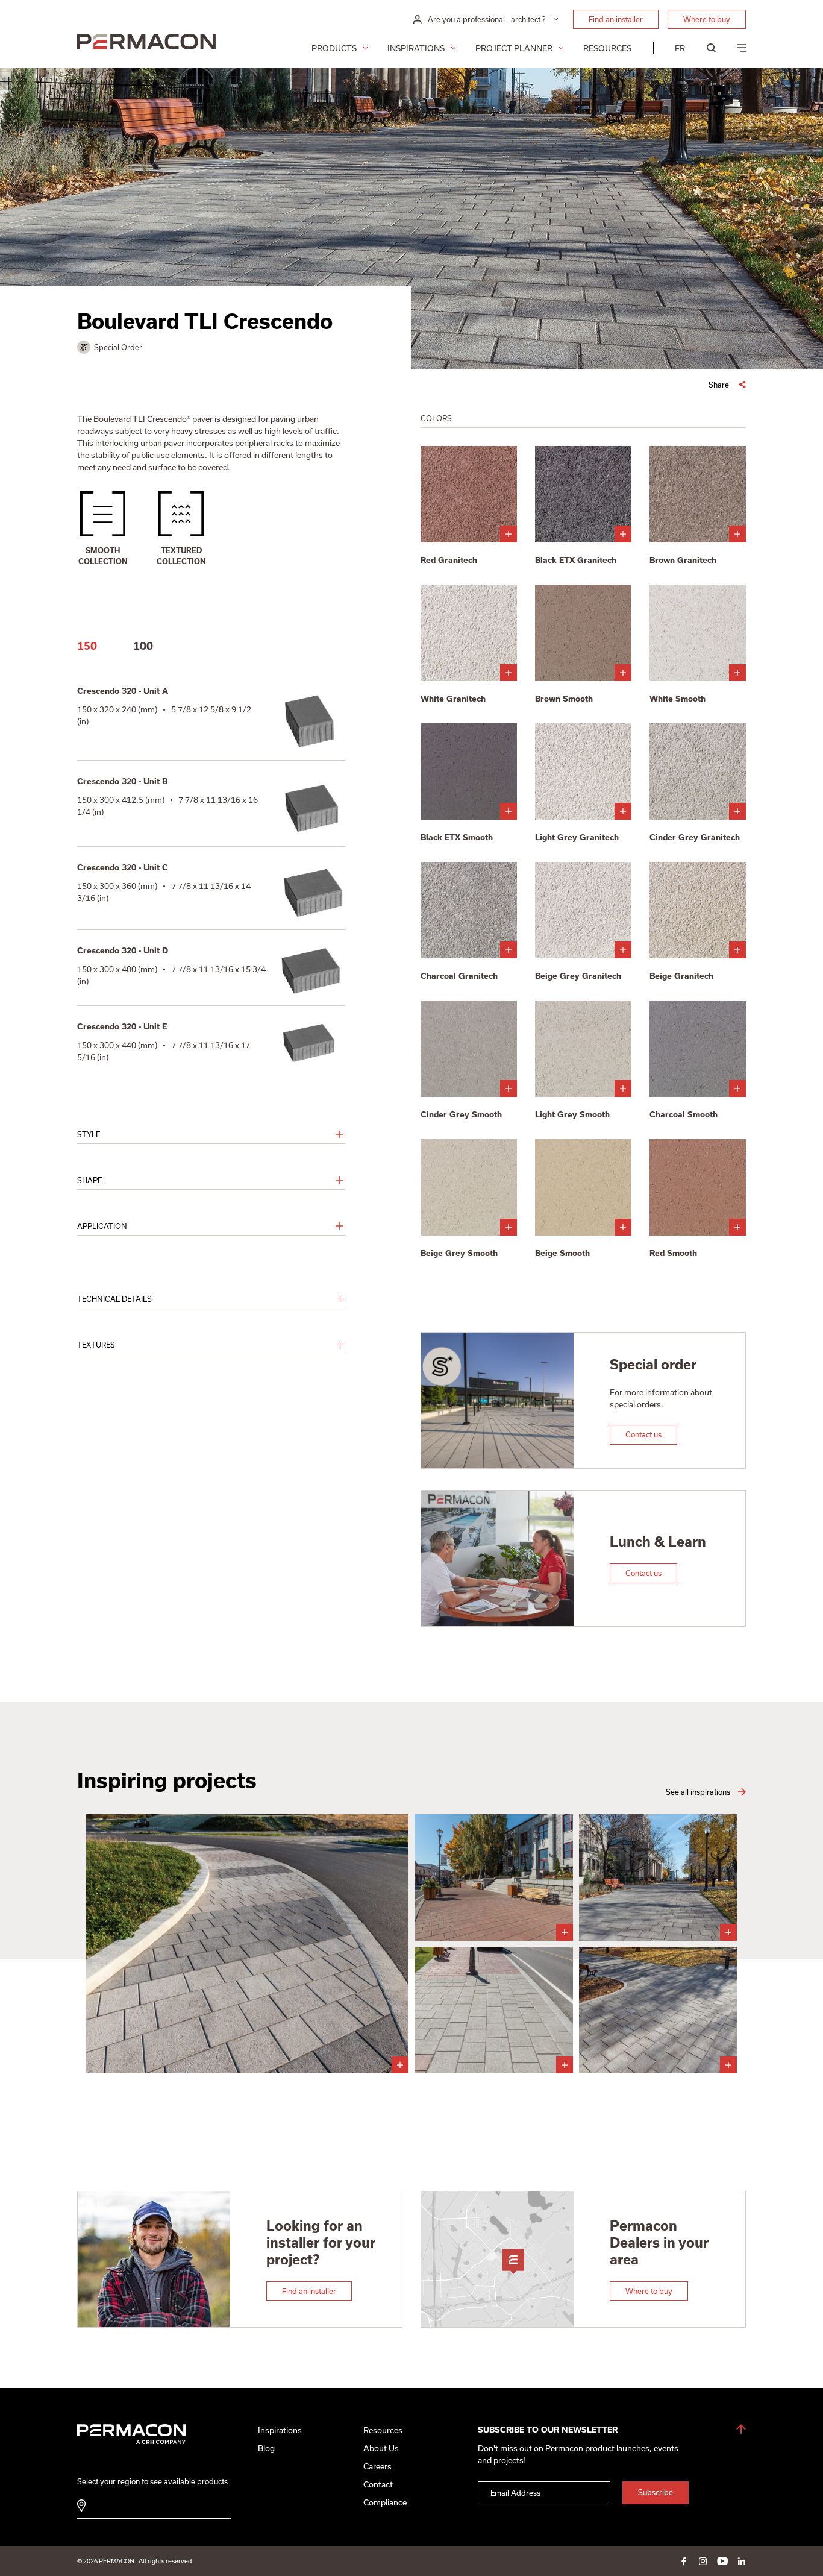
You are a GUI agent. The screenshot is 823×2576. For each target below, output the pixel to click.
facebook (684, 2561)
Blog (266, 2448)
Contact (378, 2484)
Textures (96, 1345)
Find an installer (616, 19)
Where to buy (707, 19)
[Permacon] (146, 43)
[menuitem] (680, 48)
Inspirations (416, 48)
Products (334, 48)
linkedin (742, 2561)
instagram (703, 2561)
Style (89, 1134)
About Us (381, 2448)
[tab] (87, 646)
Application (102, 1226)
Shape (89, 1180)
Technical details (114, 1299)
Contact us (643, 1434)
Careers (377, 2466)
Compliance (385, 2502)
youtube (722, 2561)
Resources (607, 48)
